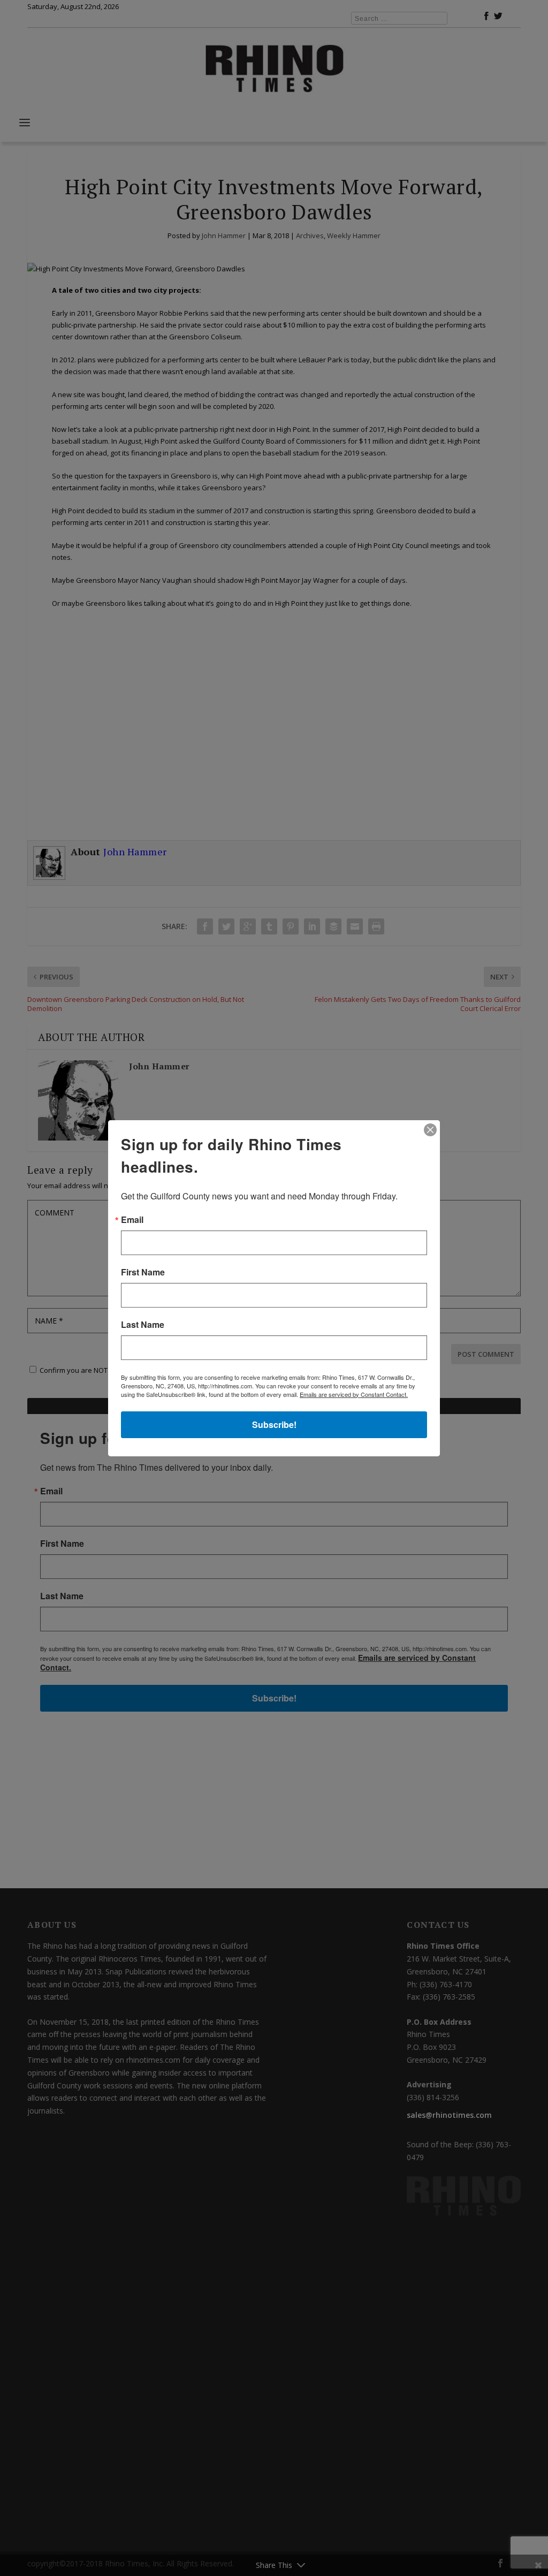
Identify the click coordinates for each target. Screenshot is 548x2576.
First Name (143, 1272)
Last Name (143, 1325)
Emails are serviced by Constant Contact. (354, 1394)
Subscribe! (274, 1424)
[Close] (430, 1130)
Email (132, 1220)
